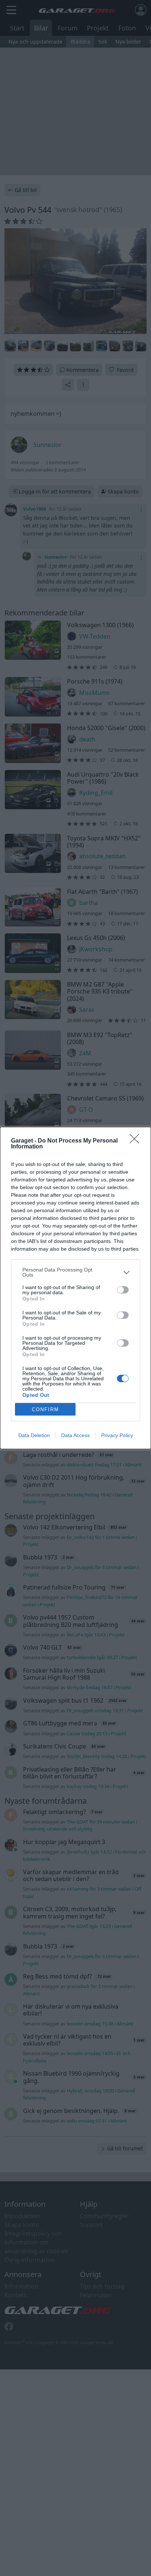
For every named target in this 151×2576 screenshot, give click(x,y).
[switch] (123, 1290)
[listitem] (75, 1272)
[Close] (137, 1141)
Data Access (75, 1435)
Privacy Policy (117, 1435)
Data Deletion (34, 1435)
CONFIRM (45, 1409)
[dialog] (75, 1288)
